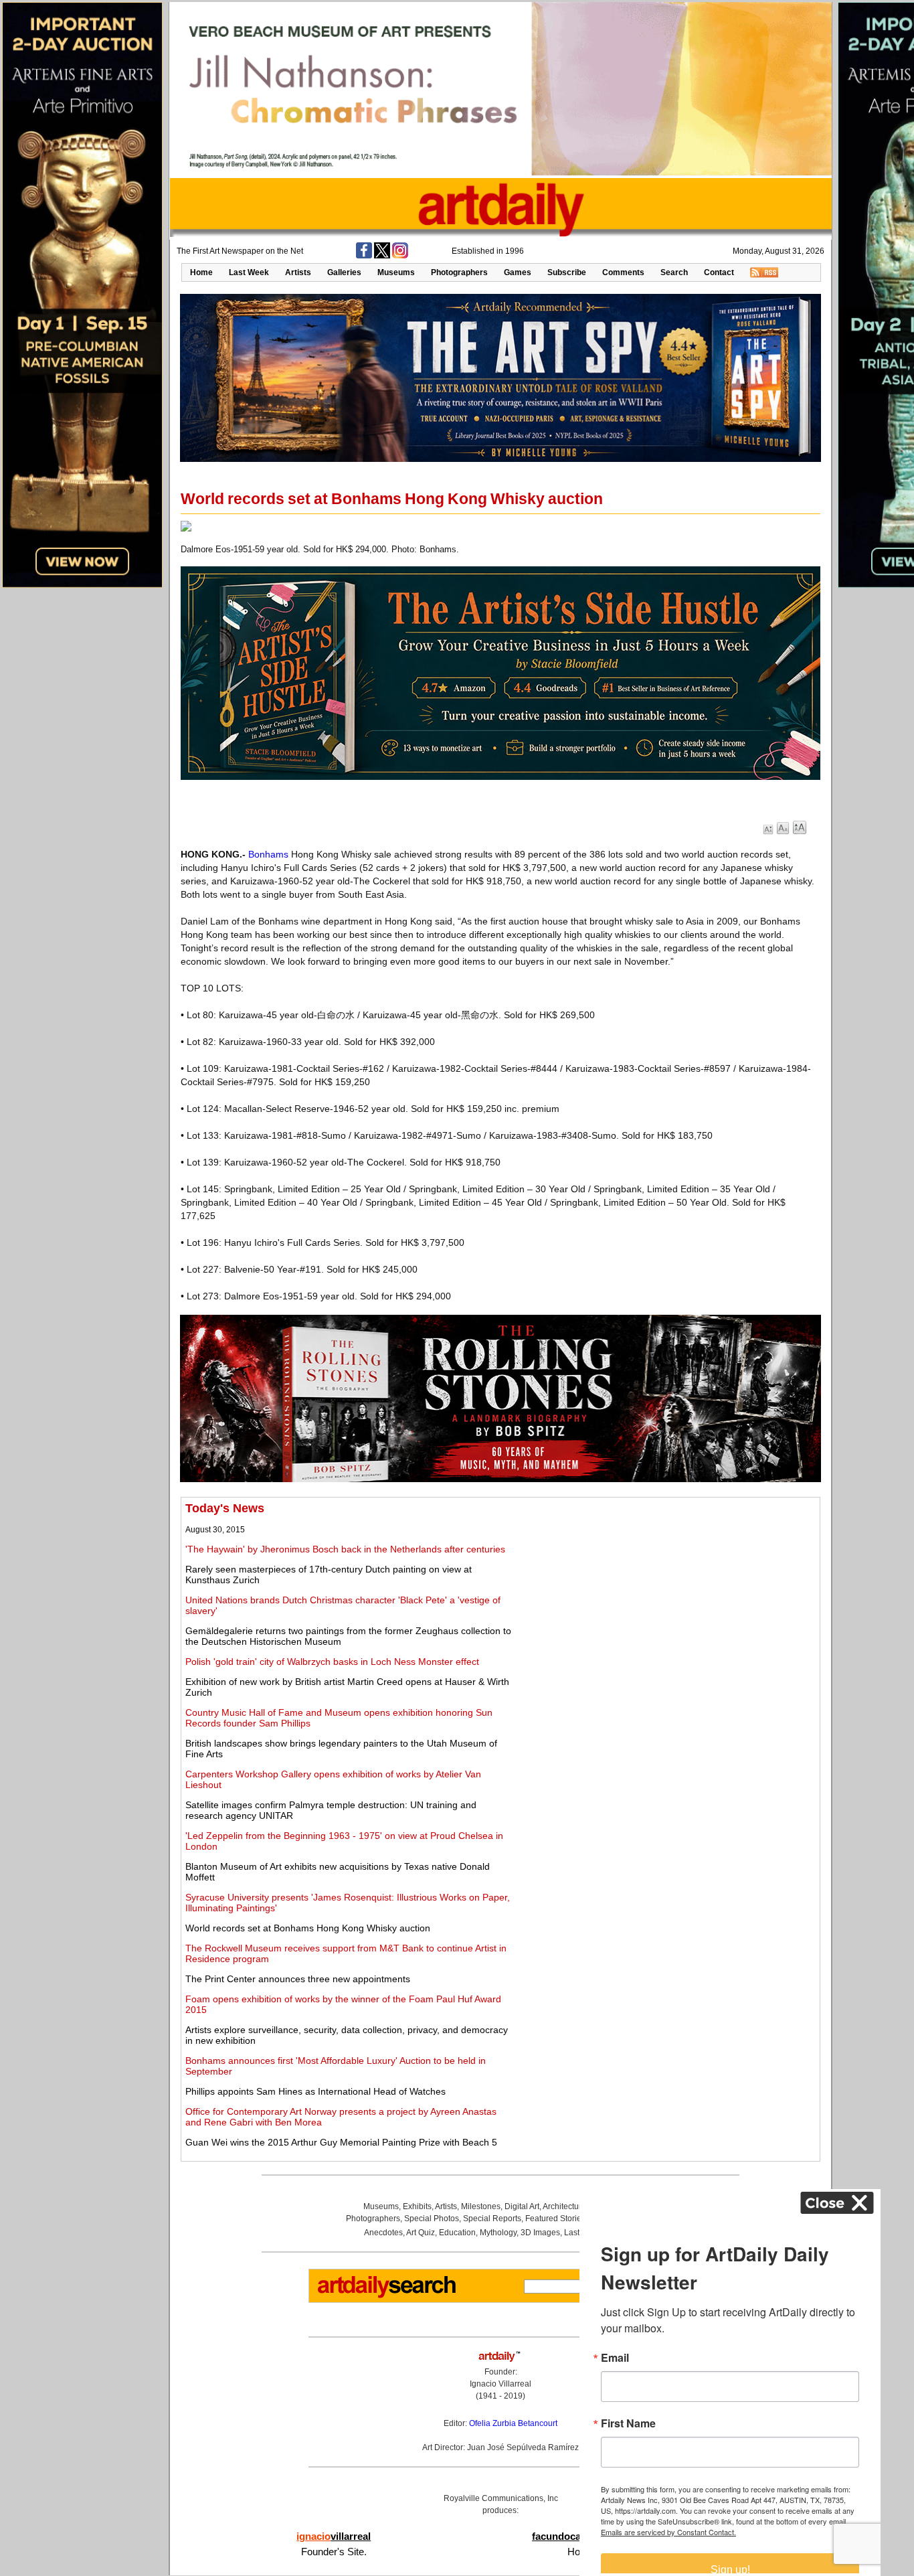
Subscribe (567, 272)
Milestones (481, 2206)
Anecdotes (383, 2233)
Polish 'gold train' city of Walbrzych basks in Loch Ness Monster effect (332, 1662)
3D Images (540, 2233)
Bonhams (268, 854)
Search (674, 272)
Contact (719, 272)
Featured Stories (555, 2219)
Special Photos (432, 2219)
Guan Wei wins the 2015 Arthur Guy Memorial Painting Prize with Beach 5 (341, 2142)
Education (457, 2233)
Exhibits (417, 2206)
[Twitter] (382, 256)
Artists (298, 272)
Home (201, 272)
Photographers (459, 272)
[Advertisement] (667, 1595)
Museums (396, 272)
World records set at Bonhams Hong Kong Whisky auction (308, 1928)
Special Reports (492, 2219)
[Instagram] (400, 256)
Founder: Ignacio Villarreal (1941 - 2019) (500, 2384)
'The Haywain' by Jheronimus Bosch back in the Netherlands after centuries (345, 1549)
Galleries (344, 272)
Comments (623, 272)
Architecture (564, 2206)
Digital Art (522, 2206)
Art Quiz (421, 2233)
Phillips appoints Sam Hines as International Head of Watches (315, 2091)
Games (518, 272)
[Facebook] (364, 256)
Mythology (498, 2233)
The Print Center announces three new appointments (298, 1979)
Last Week (249, 272)
